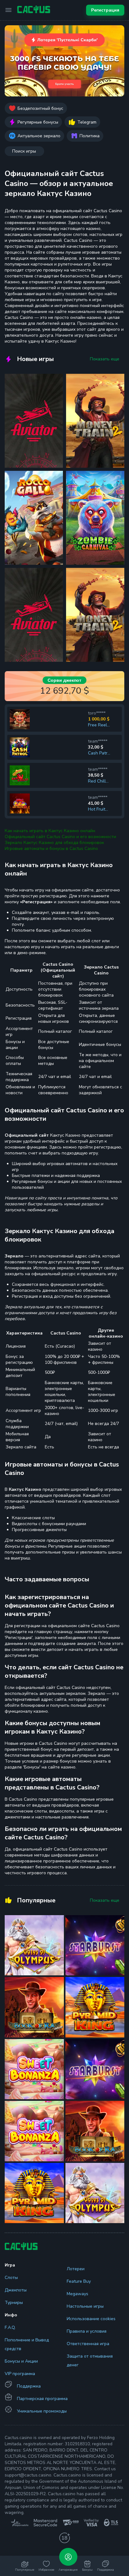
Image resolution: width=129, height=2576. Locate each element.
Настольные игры (85, 2306)
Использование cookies (91, 2319)
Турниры (14, 2303)
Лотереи (76, 2269)
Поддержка (29, 2386)
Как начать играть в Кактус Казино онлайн (50, 831)
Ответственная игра (88, 2344)
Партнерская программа (42, 2399)
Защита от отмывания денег (90, 2361)
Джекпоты (16, 2290)
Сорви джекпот (64, 680)
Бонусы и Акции (21, 2361)
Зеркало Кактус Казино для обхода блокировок (54, 843)
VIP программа (20, 2374)
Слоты (11, 2278)
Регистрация (105, 10)
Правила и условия (87, 2331)
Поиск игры (24, 151)
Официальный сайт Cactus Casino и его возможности (60, 837)
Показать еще (105, 359)
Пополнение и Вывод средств (27, 2344)
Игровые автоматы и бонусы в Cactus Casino (51, 849)
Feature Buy (79, 2281)
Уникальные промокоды (42, 2411)
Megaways (77, 2294)
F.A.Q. (10, 2327)
